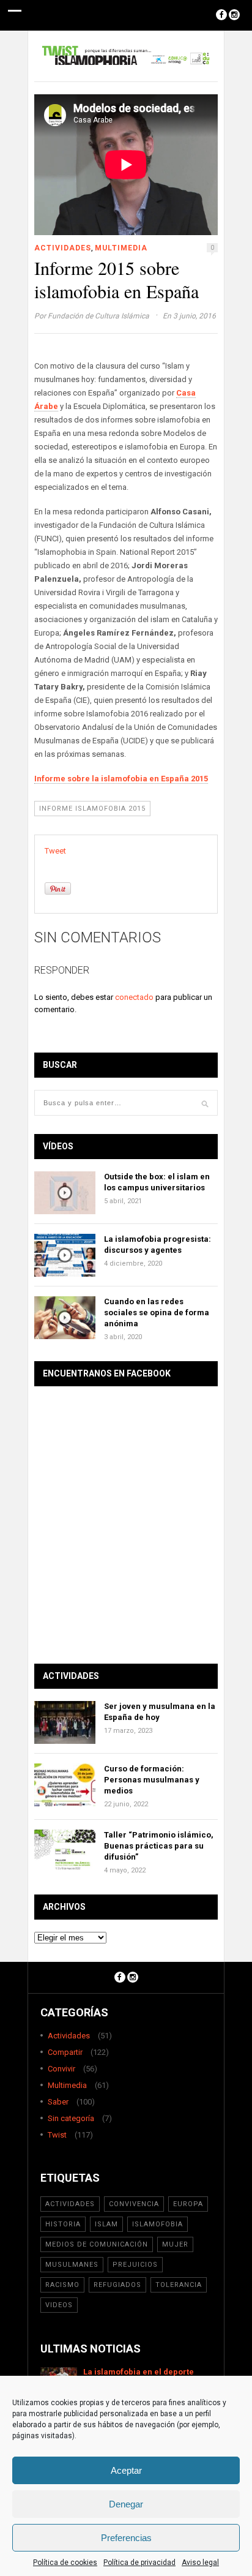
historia (63, 2224)
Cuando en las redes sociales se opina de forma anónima (157, 1312)
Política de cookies (65, 2563)
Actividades (63, 248)
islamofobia (157, 2224)
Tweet (55, 851)
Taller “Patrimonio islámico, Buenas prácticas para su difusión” (159, 1846)
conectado (134, 997)
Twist (57, 2135)
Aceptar (126, 2470)
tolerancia (179, 2285)
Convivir (61, 2069)
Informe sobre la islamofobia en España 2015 (121, 779)
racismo (62, 2285)
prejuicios (135, 2265)
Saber (58, 2102)
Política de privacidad (139, 2563)
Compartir (65, 2052)
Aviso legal (200, 2563)
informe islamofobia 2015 (92, 809)
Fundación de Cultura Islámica (98, 316)
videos (59, 2305)
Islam (106, 2224)
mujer (175, 2244)
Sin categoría (71, 2118)
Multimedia (121, 248)
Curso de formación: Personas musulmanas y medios (152, 1780)
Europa (188, 2204)
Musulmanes (72, 2265)
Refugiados (117, 2285)
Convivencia (134, 2204)
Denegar (126, 2504)
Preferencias (126, 2538)
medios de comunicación (97, 2244)
